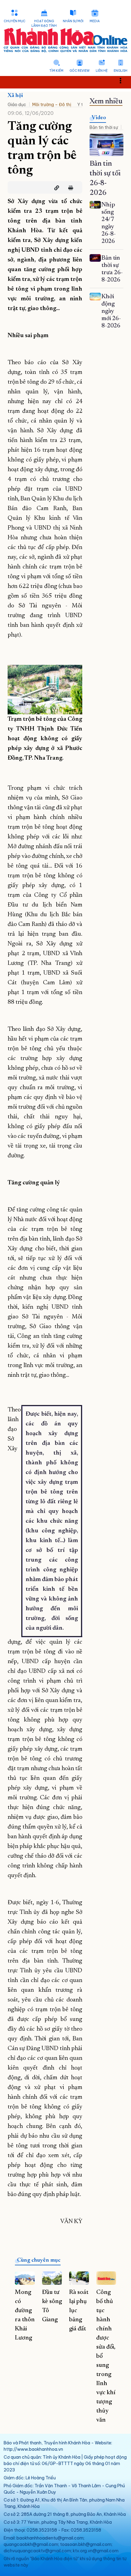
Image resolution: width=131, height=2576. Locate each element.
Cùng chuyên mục (39, 2260)
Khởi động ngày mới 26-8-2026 (111, 311)
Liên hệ (102, 71)
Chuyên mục (14, 21)
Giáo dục (17, 105)
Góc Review (80, 71)
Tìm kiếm (56, 71)
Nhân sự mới (73, 21)
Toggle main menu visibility (124, 80)
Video (99, 118)
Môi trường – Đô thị (52, 105)
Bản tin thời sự (104, 127)
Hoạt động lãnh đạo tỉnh (44, 23)
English (120, 71)
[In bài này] (69, 188)
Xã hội (15, 96)
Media (95, 21)
